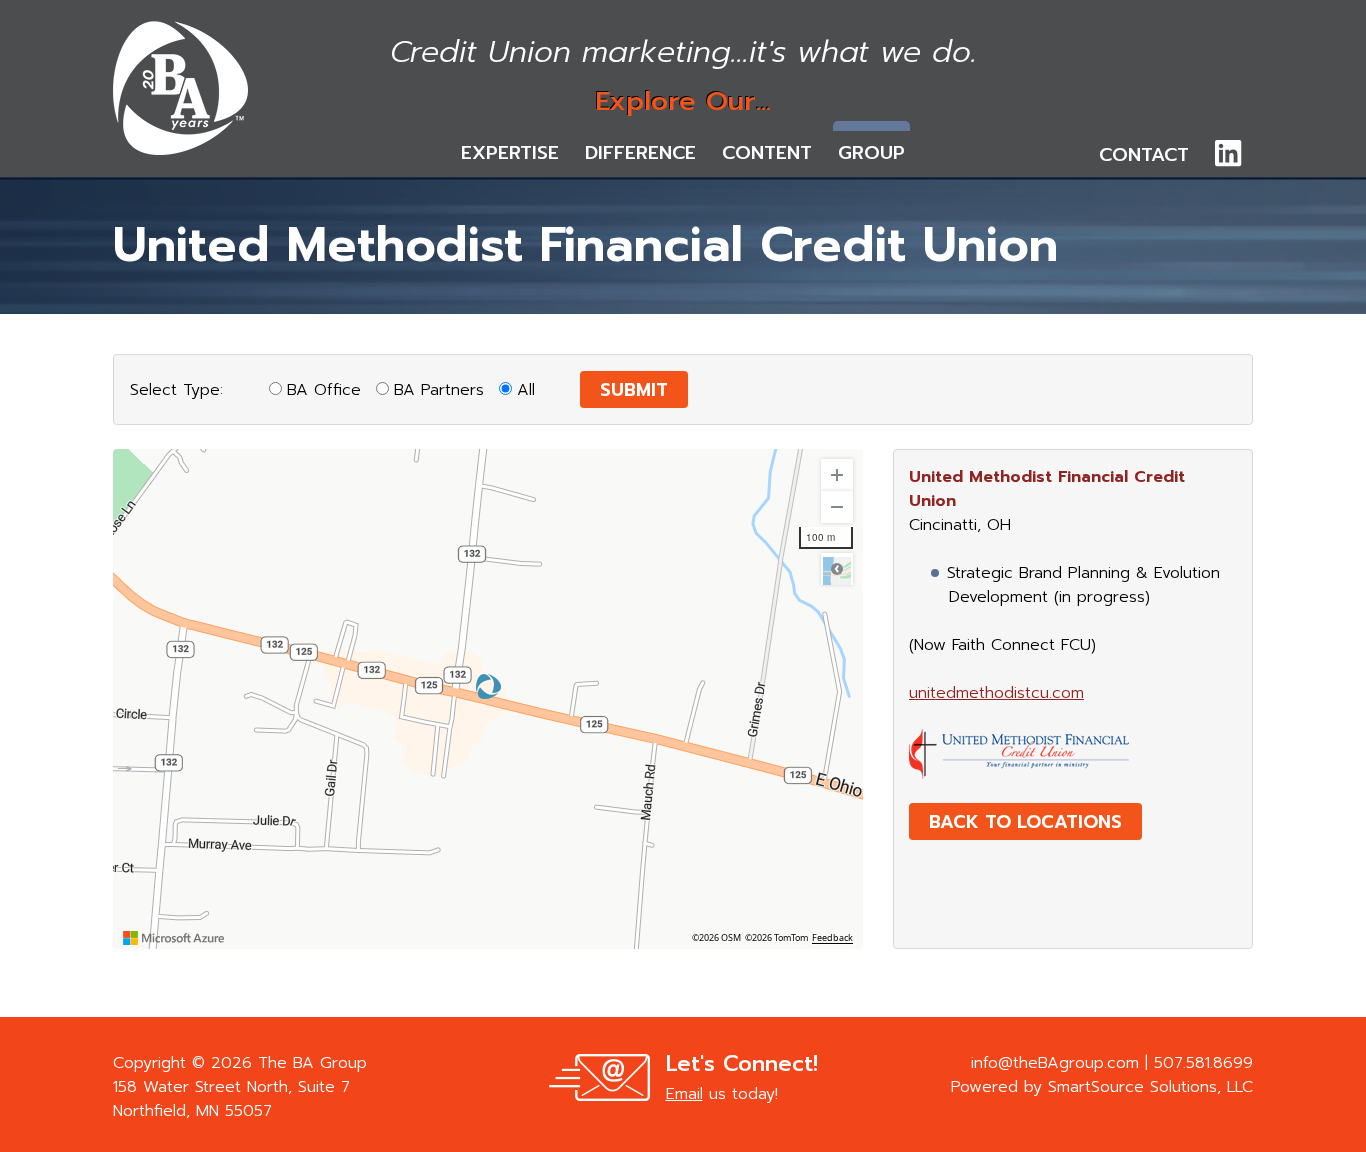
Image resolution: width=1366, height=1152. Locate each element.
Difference (640, 153)
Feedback (832, 938)
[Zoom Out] (837, 507)
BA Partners (439, 390)
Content (767, 153)
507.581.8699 (1203, 1063)
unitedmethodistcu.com (996, 693)
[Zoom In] (837, 475)
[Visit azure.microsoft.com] (174, 938)
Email (684, 1094)
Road (837, 569)
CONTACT (1144, 155)
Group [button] (871, 153)
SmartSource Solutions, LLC (1150, 1087)
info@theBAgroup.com (1055, 1063)
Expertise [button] (510, 153)
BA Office (324, 390)
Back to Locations (1025, 822)
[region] (488, 699)
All (526, 390)
